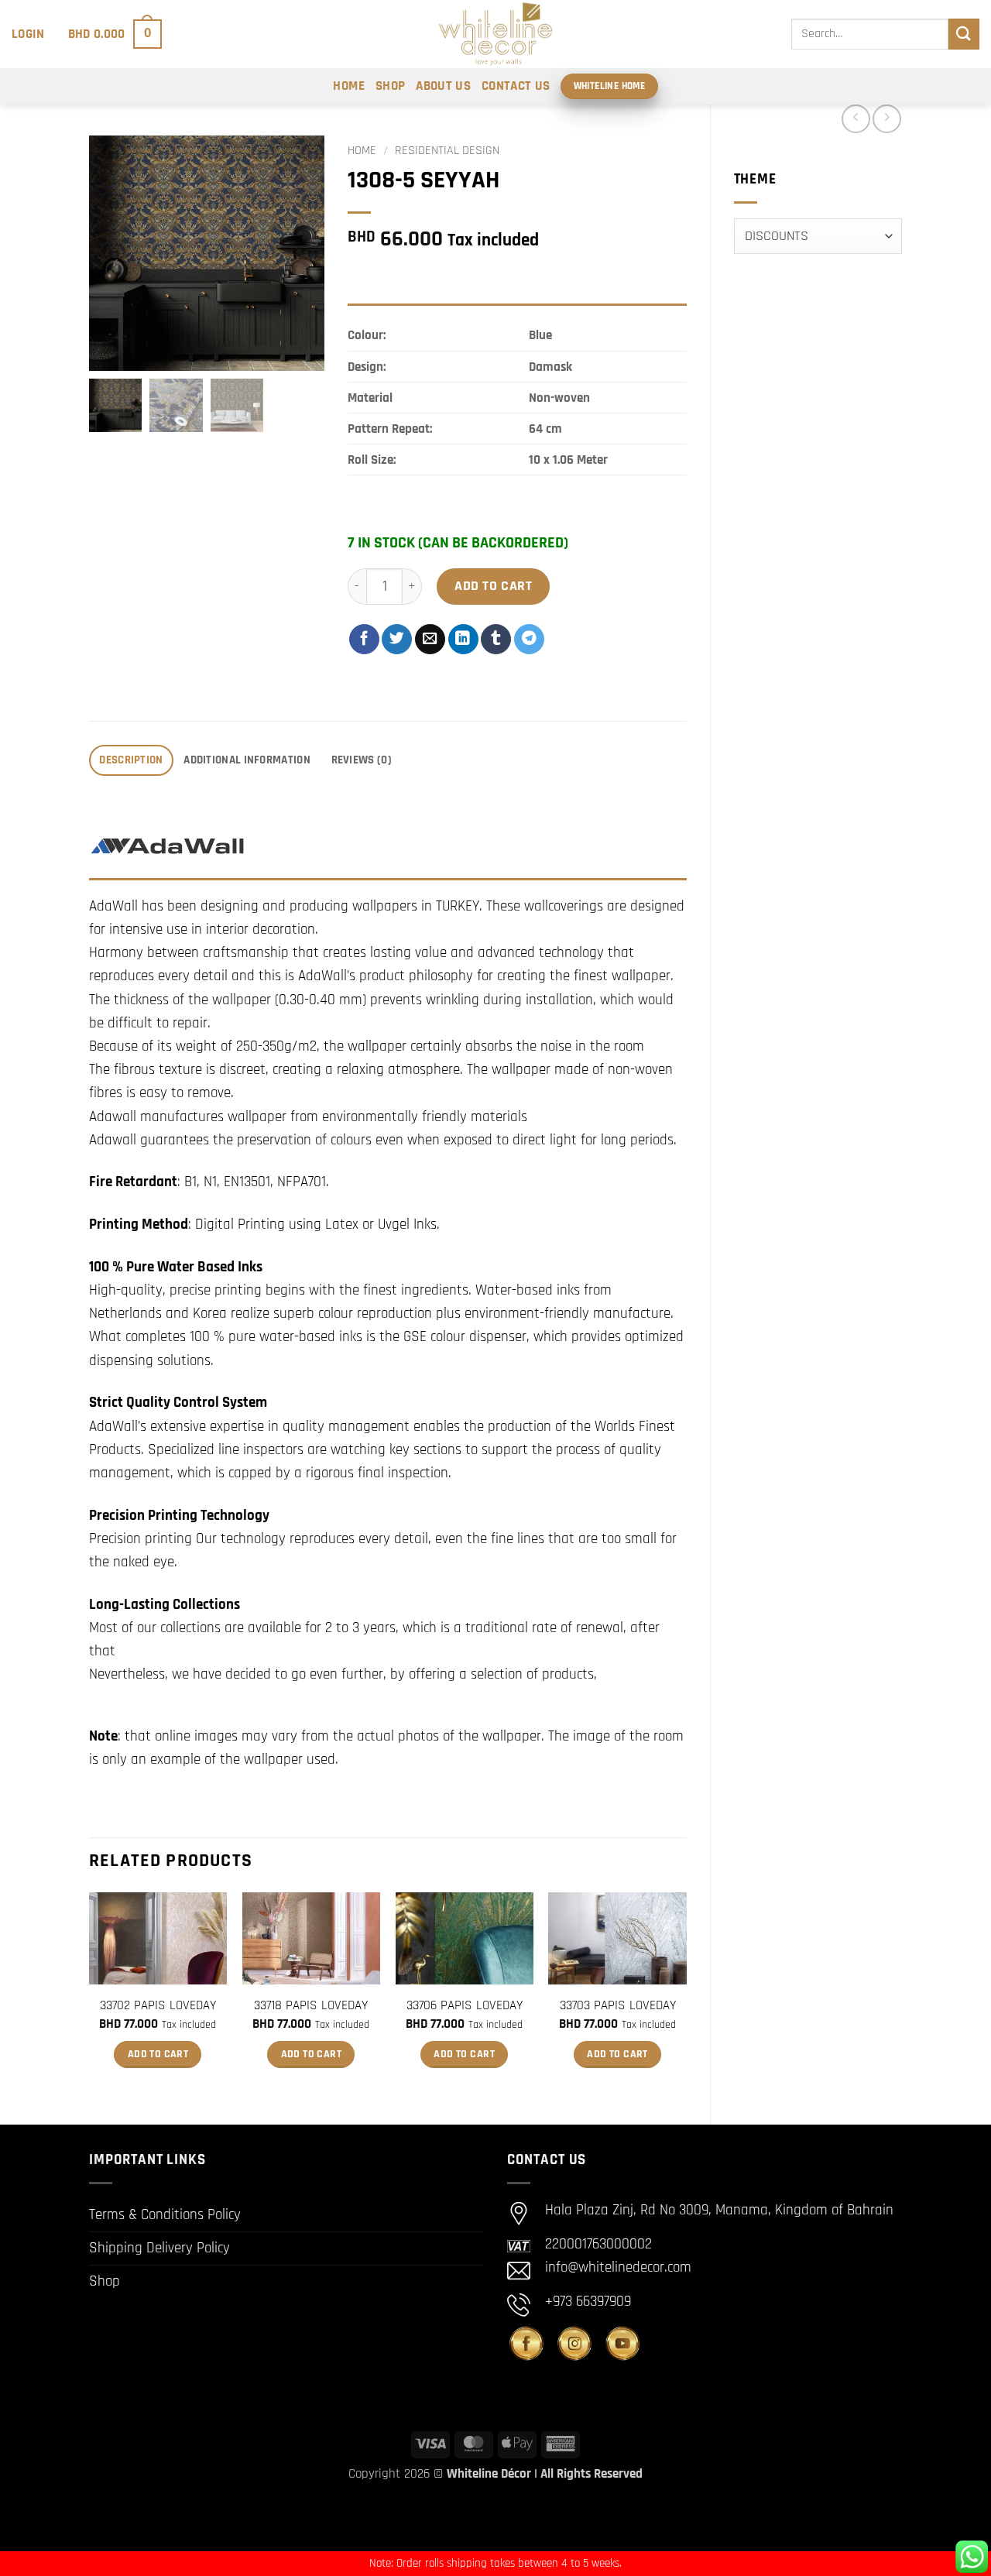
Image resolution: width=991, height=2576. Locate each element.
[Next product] (856, 119)
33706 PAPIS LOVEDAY (465, 2005)
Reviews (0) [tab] (362, 760)
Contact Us (516, 86)
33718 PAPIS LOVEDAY (311, 2005)
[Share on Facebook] (364, 639)
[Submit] (964, 34)
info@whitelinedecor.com (618, 2267)
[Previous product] (887, 119)
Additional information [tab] (247, 760)
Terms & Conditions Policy (165, 2215)
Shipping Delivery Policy (159, 2248)
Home (348, 86)
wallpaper (512, 1736)
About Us (443, 86)
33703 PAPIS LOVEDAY (618, 2005)
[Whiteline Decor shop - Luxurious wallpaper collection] (495, 34)
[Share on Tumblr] (496, 639)
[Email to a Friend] (430, 639)
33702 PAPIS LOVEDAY (158, 2005)
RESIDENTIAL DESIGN (447, 151)
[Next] (686, 1995)
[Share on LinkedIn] (463, 639)
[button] (28, 34)
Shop (390, 86)
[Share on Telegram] (529, 639)
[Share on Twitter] (397, 639)
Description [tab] (131, 760)
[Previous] (90, 1995)
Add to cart (493, 586)
